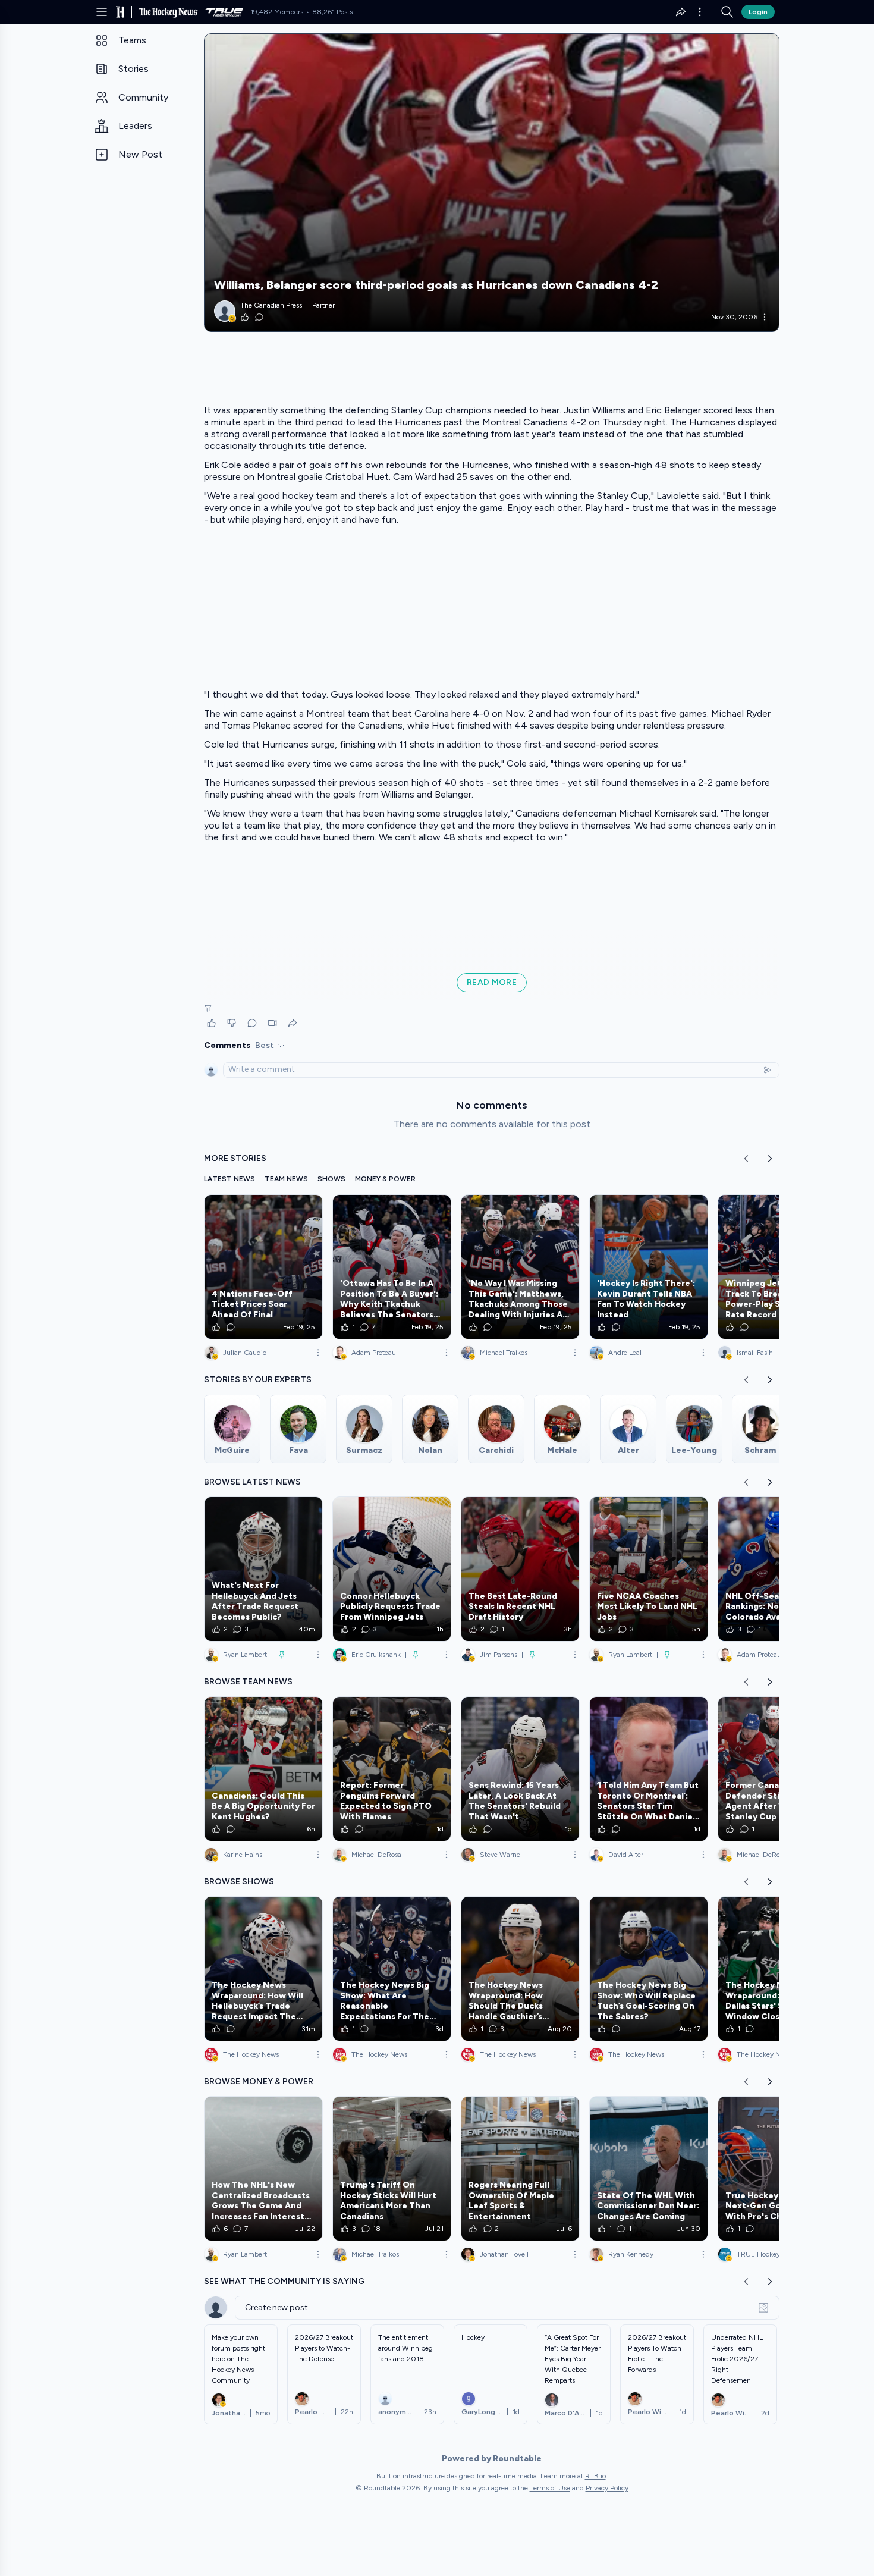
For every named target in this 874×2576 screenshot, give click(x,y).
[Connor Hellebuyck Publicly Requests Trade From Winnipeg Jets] (392, 1569)
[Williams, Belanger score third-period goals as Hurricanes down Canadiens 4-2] (492, 183)
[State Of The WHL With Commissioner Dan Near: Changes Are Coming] (649, 2169)
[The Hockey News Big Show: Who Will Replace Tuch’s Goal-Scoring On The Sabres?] (649, 1969)
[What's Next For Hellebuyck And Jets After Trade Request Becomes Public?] (263, 1569)
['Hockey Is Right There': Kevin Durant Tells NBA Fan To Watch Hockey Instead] (649, 1267)
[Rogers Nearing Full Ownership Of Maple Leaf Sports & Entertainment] (520, 2169)
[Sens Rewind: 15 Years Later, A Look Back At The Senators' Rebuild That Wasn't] (520, 1769)
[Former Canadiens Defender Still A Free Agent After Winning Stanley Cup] (777, 1769)
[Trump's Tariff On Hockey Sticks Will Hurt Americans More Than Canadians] (392, 2169)
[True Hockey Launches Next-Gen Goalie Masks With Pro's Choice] (777, 2169)
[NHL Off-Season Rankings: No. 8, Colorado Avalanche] (777, 1569)
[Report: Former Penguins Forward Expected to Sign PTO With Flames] (392, 1769)
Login (758, 12)
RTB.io (595, 2476)
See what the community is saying (284, 2281)
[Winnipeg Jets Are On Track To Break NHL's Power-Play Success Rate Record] (777, 1267)
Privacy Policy (607, 2488)
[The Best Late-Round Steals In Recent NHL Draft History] (520, 1569)
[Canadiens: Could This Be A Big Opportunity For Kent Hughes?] (263, 1769)
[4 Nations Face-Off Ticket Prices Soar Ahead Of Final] (263, 1267)
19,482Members (277, 12)
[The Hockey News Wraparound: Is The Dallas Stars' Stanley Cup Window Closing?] (777, 1969)
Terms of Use (550, 2488)
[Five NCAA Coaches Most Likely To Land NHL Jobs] (649, 1569)
